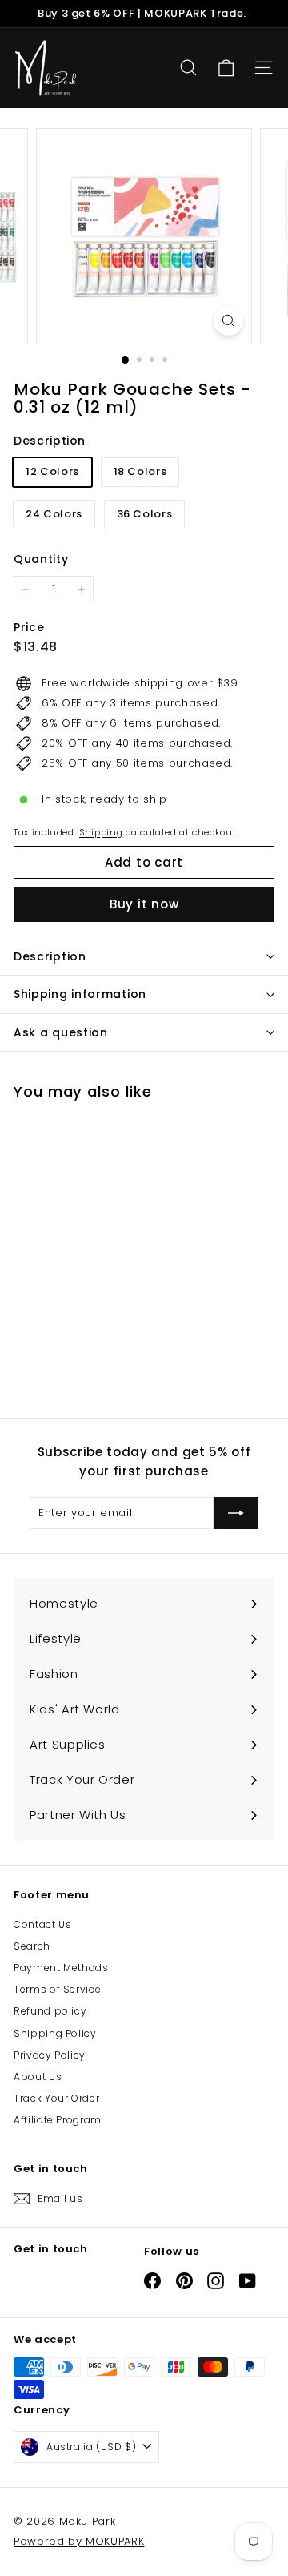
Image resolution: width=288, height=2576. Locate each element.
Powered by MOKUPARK (79, 2541)
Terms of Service (57, 1989)
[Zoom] (228, 321)
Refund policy (50, 2011)
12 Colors (52, 471)
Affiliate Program (58, 2120)
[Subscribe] (236, 1513)
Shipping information (80, 994)
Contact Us (43, 1924)
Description (50, 956)
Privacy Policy (50, 2055)
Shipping (101, 832)
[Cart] (226, 68)
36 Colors (145, 514)
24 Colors (54, 514)
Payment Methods (61, 1968)
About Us (38, 2077)
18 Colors (140, 471)
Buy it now (144, 904)
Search (32, 1946)
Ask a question (61, 1032)
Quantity (41, 559)
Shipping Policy (55, 2033)
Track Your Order (56, 2098)
